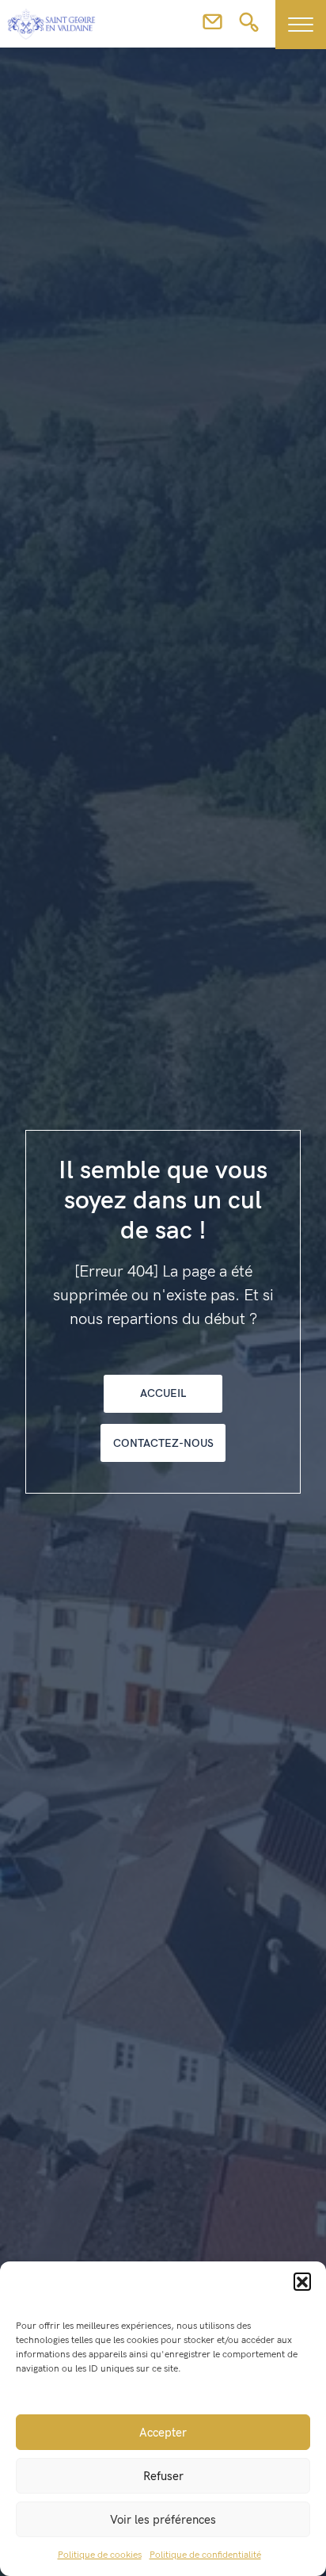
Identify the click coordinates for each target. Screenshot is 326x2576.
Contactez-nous (163, 1443)
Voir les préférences (163, 2520)
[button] (302, 2281)
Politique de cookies (100, 2555)
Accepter (163, 2433)
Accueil (163, 1393)
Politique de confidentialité (205, 2555)
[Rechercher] (249, 27)
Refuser (163, 2476)
